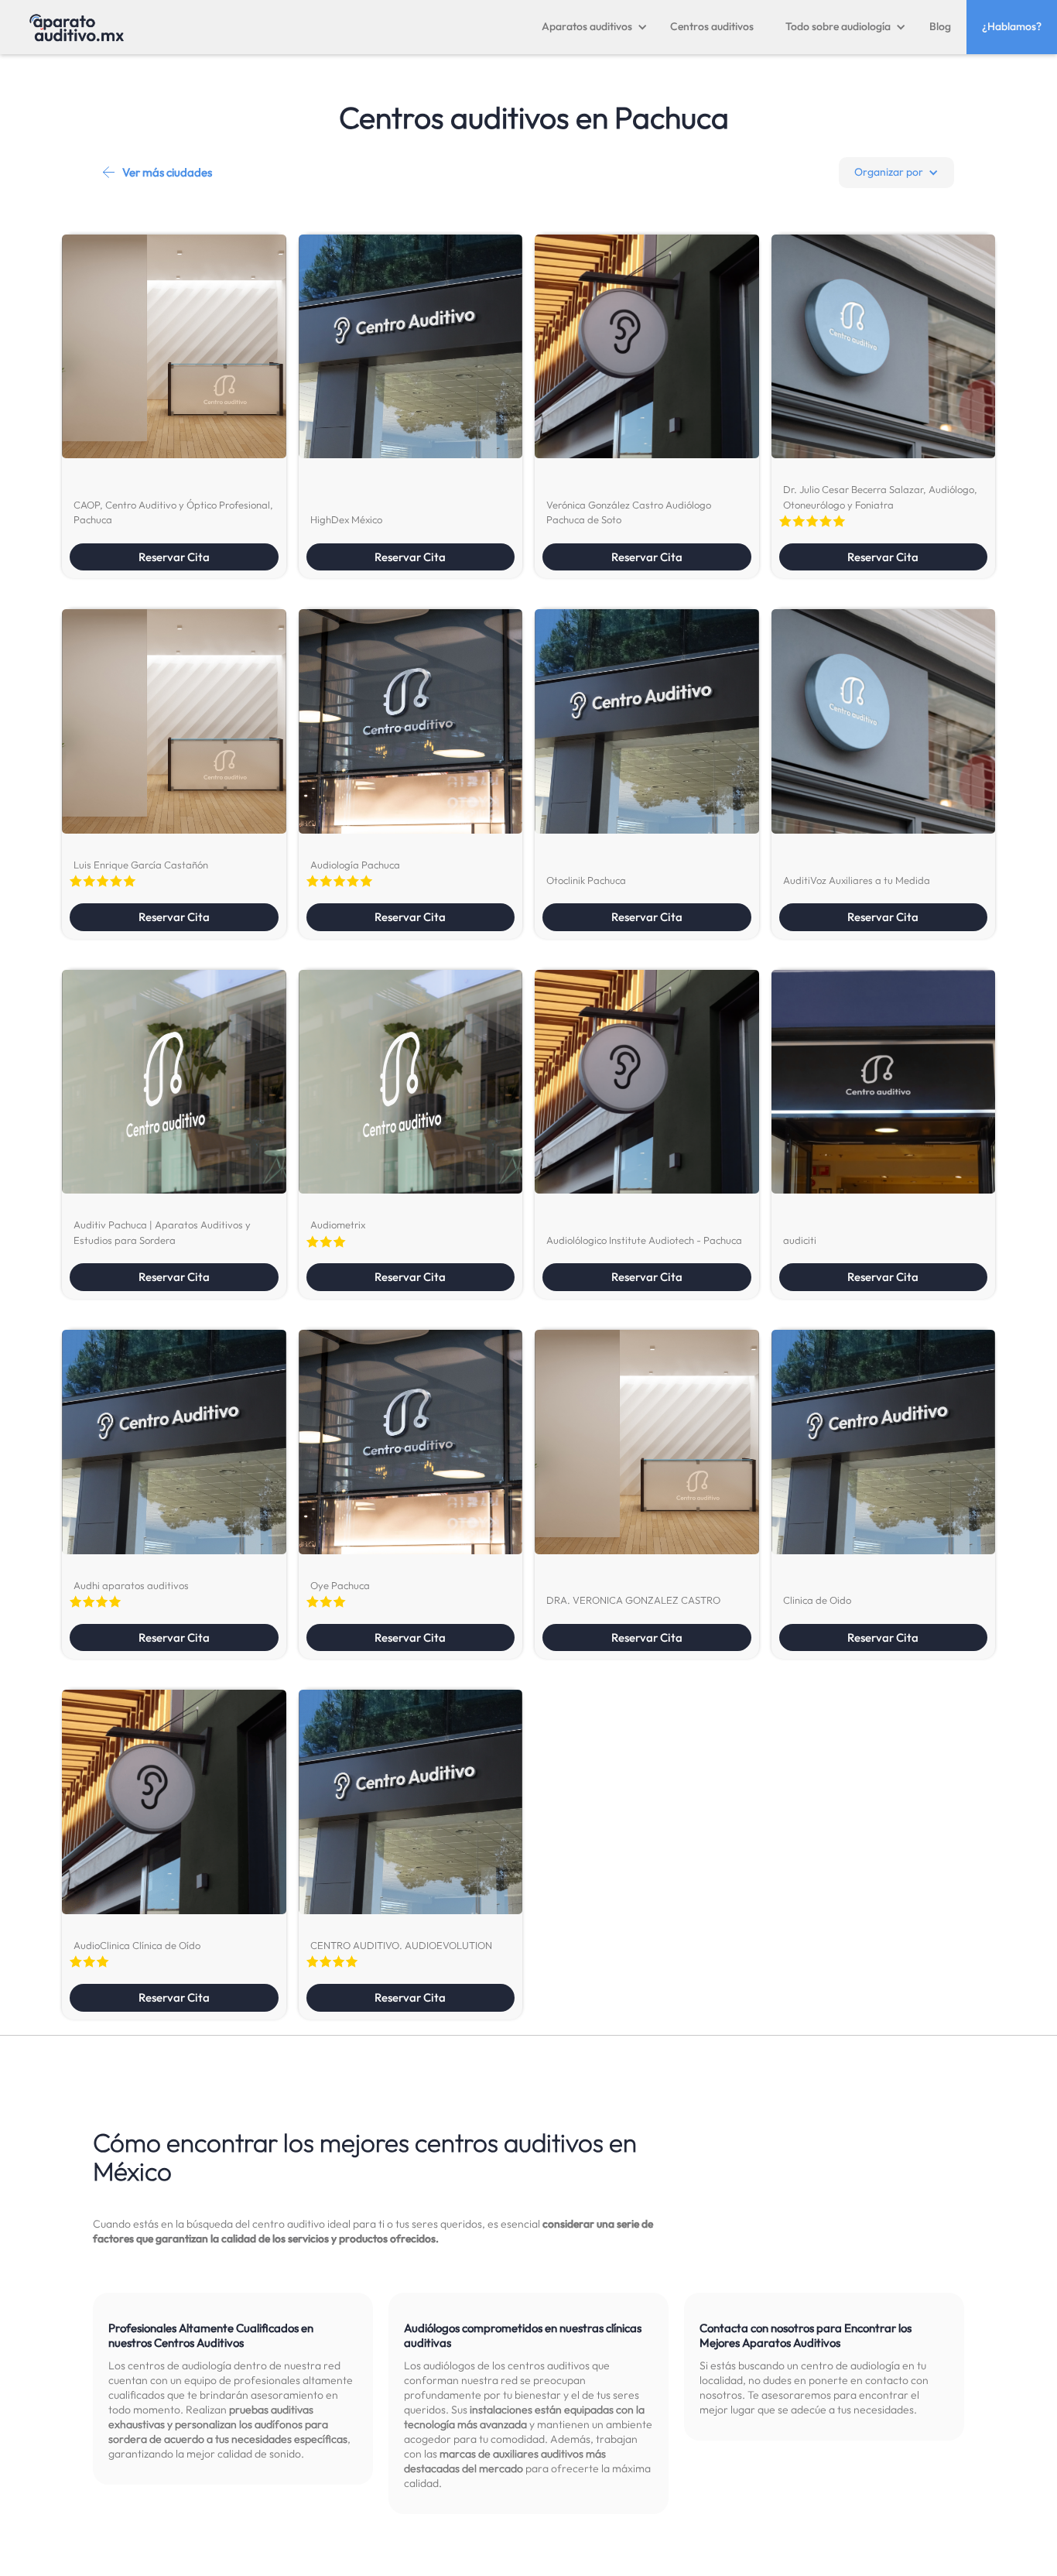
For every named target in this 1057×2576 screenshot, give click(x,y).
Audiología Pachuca (355, 865)
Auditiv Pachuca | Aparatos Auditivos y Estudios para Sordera (162, 1232)
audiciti (800, 1240)
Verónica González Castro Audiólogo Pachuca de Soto (629, 512)
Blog (940, 26)
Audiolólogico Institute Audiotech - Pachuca (644, 1240)
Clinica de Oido (817, 1600)
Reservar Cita (174, 557)
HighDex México (346, 519)
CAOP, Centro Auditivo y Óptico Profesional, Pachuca (173, 512)
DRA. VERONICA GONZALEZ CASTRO (633, 1600)
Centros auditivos (712, 26)
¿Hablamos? (1012, 26)
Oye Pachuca (340, 1585)
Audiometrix (338, 1225)
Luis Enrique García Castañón (141, 865)
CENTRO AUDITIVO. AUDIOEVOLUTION (401, 1945)
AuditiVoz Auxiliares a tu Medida (857, 880)
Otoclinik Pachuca (586, 880)
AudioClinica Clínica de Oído (137, 1945)
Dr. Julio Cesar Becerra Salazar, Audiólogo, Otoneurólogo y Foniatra (880, 497)
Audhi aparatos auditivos (131, 1585)
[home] (77, 27)
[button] (595, 27)
